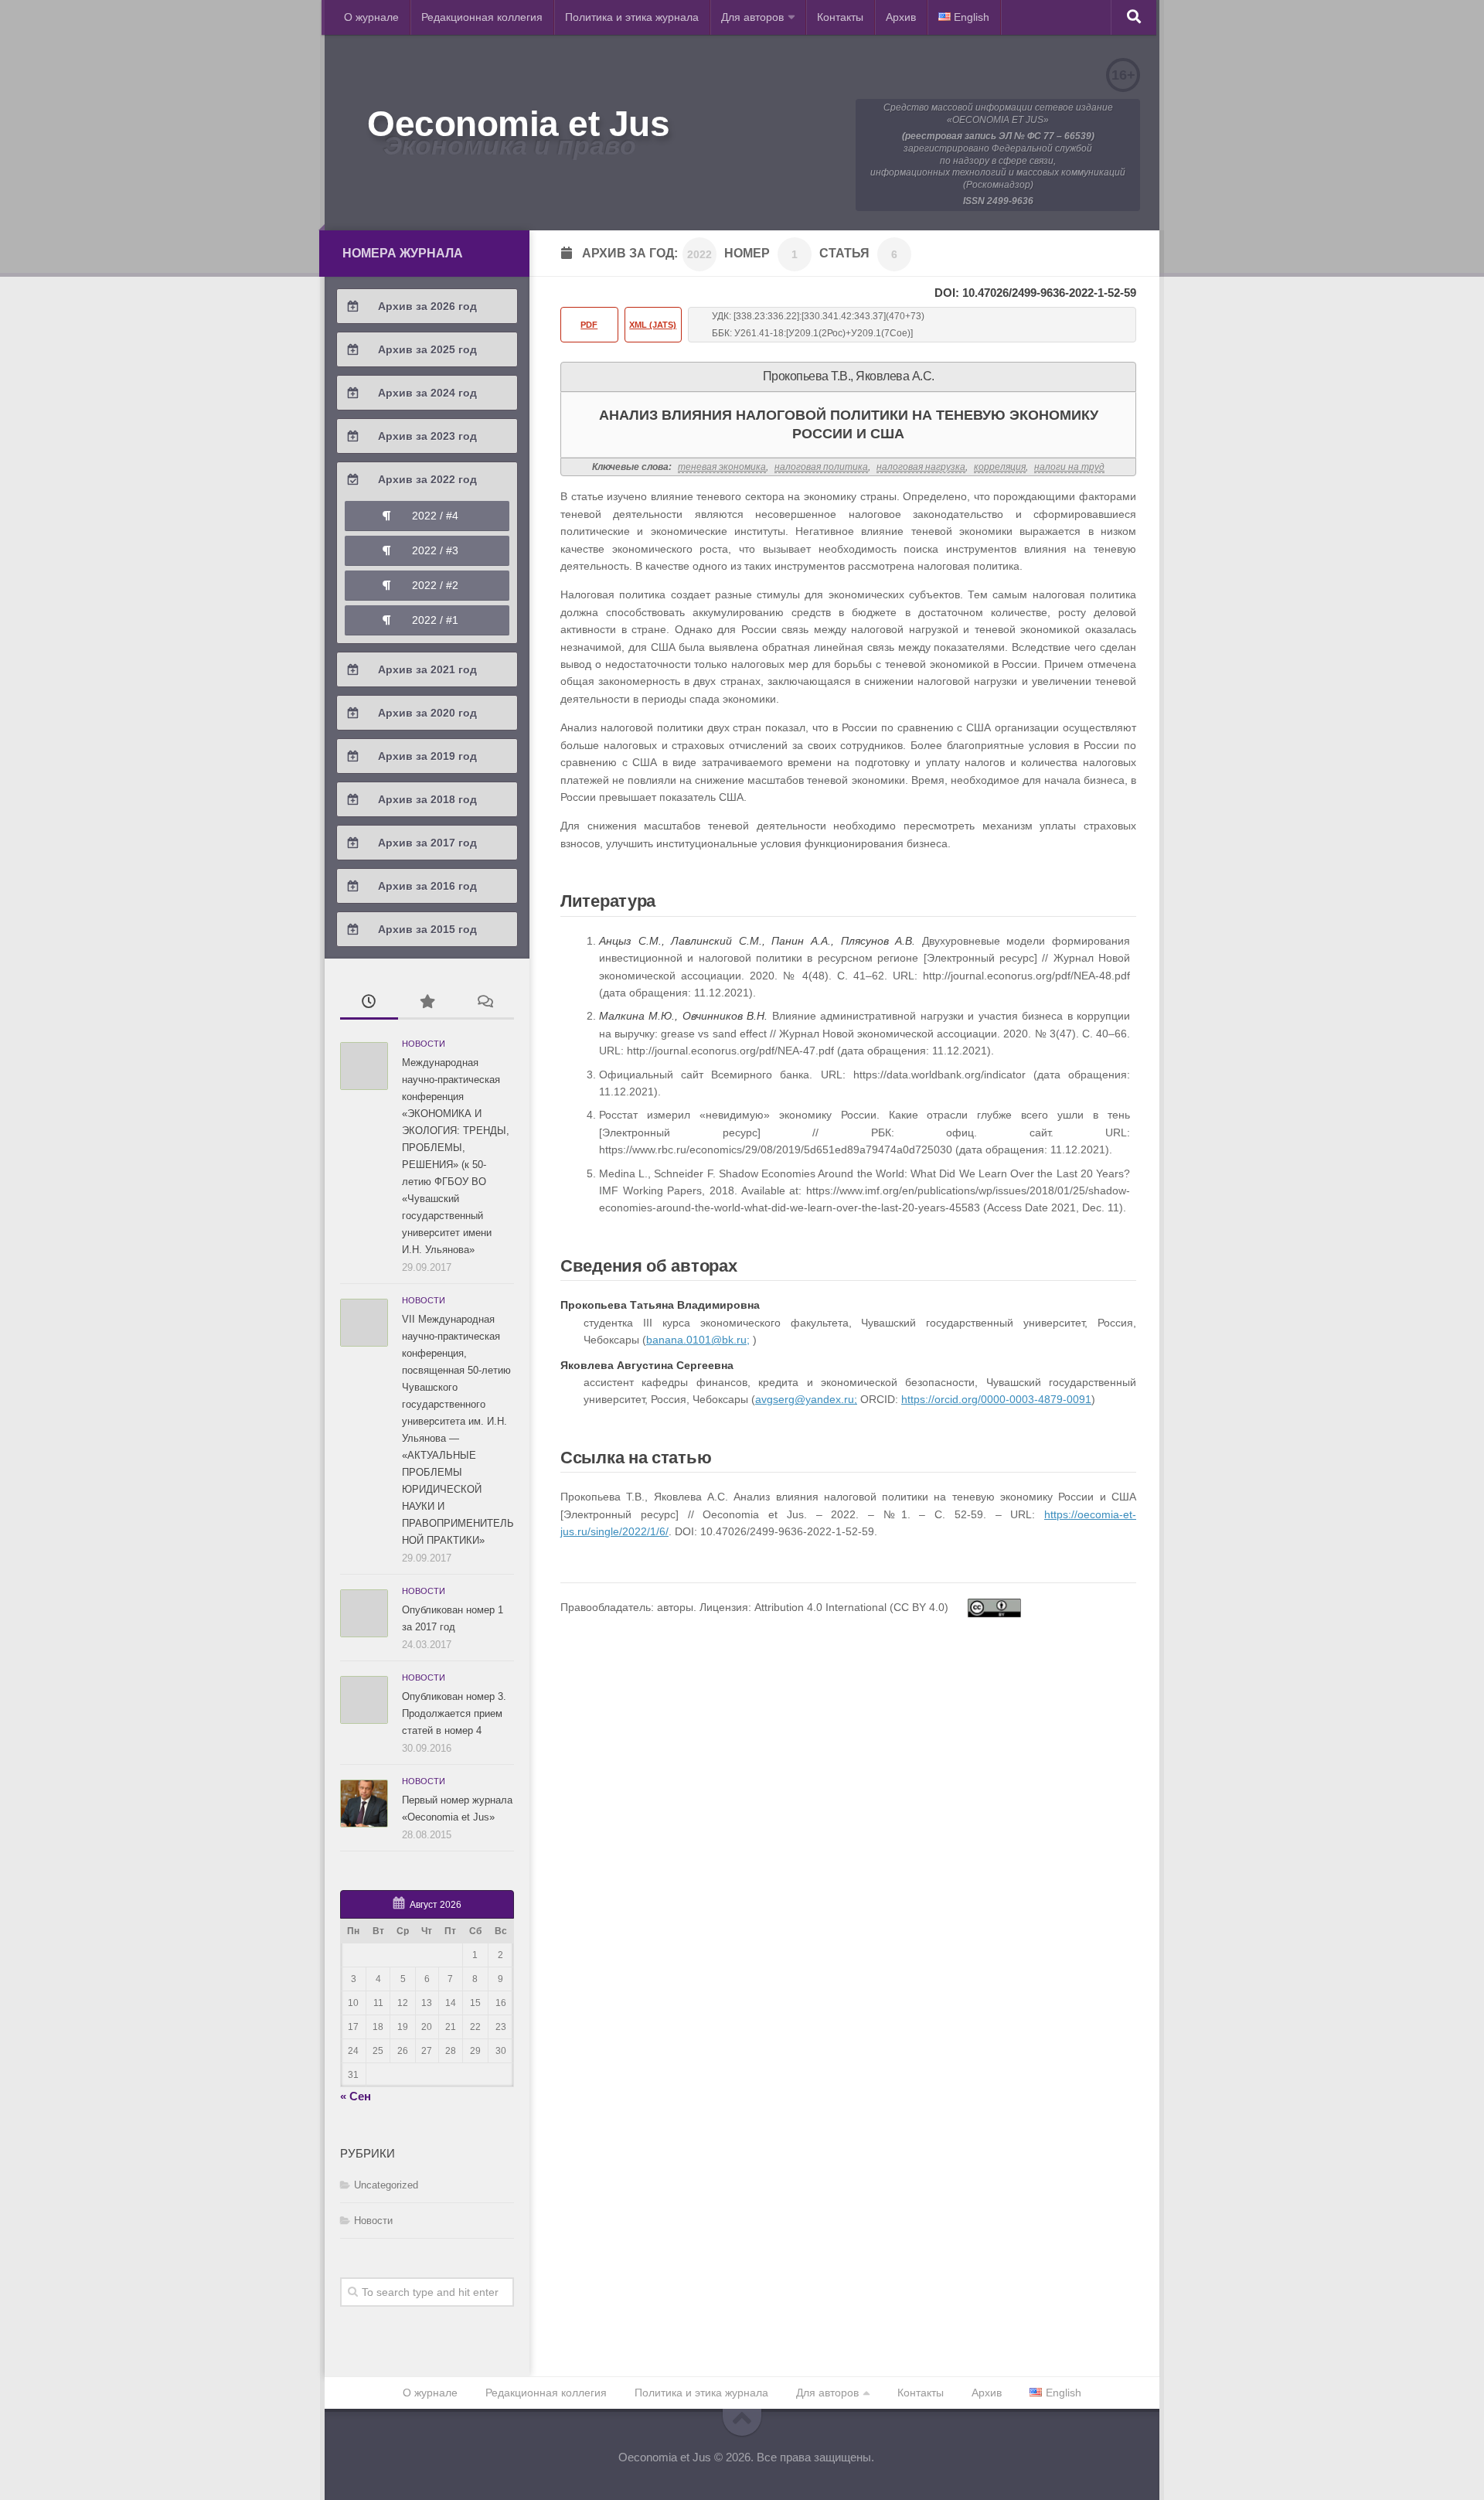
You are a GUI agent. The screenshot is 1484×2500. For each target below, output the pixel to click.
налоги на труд (1069, 467)
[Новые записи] (369, 1003)
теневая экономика (722, 467)
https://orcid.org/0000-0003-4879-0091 (996, 1399)
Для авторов (752, 17)
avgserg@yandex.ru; (806, 1399)
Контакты (840, 17)
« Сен (356, 2096)
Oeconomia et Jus (518, 124)
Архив (901, 17)
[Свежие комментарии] (485, 1003)
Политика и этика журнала (632, 17)
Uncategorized (386, 2185)
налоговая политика (821, 467)
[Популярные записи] (427, 1003)
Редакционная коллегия (482, 17)
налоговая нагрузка (921, 467)
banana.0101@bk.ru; (698, 1340)
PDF (589, 325)
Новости (424, 1044)
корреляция (1000, 467)
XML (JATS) (653, 325)
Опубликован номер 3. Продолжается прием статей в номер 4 (454, 1713)
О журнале (371, 17)
